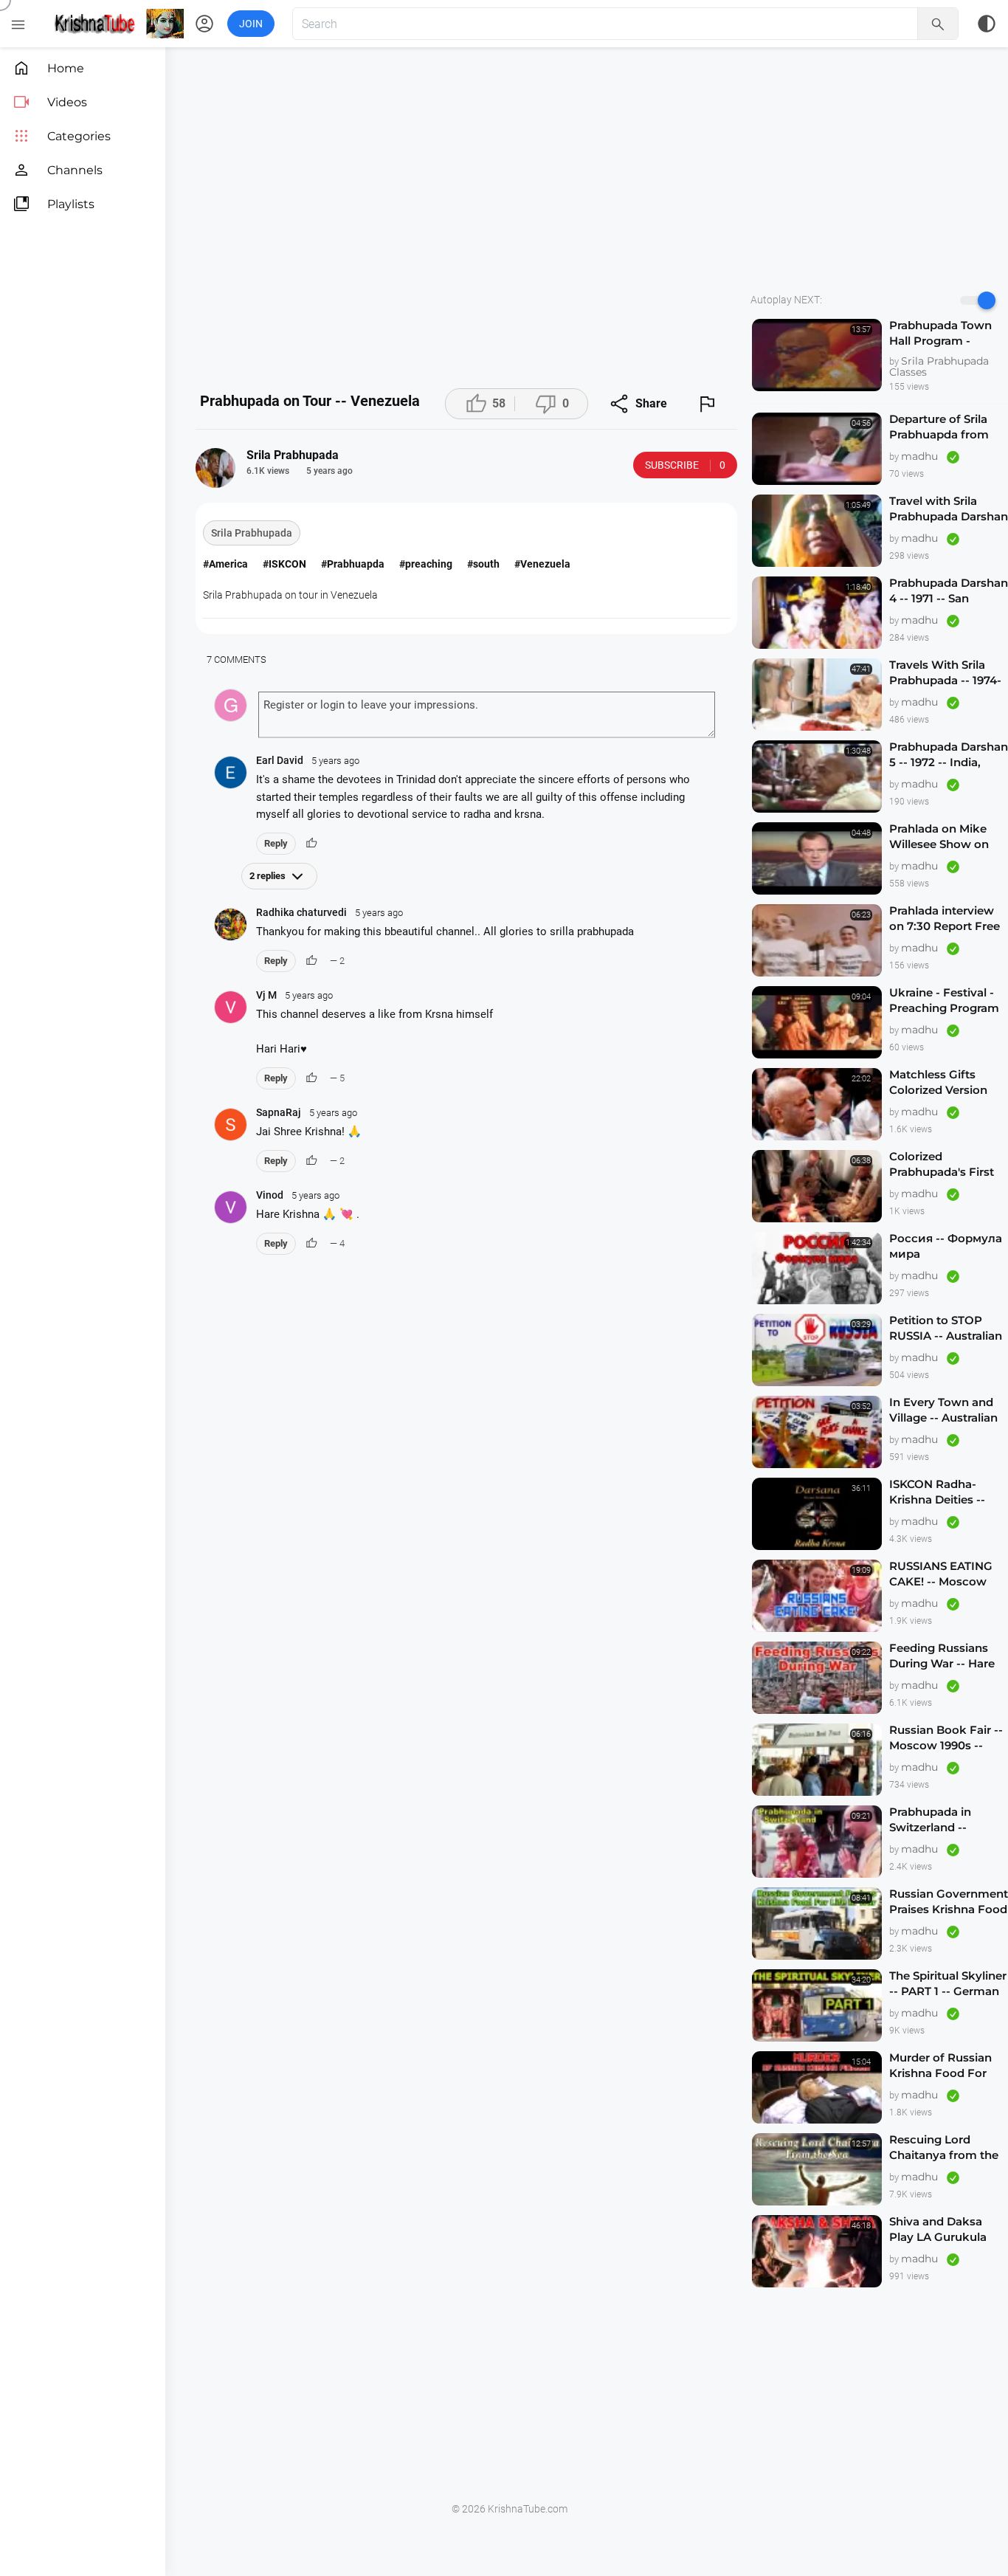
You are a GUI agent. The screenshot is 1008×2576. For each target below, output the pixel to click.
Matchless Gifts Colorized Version (938, 1082)
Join (251, 24)
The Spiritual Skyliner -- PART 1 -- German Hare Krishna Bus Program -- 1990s (948, 1984)
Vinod (298, 1195)
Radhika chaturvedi (329, 912)
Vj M (294, 995)
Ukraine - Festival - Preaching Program (944, 1000)
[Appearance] (987, 24)
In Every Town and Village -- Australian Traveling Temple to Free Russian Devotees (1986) (944, 1410)
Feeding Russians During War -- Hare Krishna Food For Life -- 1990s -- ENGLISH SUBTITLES (947, 1656)
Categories (62, 136)
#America (225, 564)
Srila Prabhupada (252, 533)
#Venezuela (542, 564)
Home (48, 68)
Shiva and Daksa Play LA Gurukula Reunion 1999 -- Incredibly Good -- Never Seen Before (941, 2229)
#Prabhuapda (353, 564)
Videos (50, 102)
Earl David (308, 760)
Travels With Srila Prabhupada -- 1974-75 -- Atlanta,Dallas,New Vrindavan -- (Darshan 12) (945, 673)
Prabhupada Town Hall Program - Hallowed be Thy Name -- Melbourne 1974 (944, 333)
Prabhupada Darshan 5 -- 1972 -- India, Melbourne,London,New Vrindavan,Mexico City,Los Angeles (949, 755)
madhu (921, 456)
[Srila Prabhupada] (215, 468)
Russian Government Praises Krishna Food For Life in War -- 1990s (949, 1902)
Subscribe (685, 465)
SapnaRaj (307, 1112)
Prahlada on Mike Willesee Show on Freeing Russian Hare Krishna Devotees (939, 837)
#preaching (426, 564)
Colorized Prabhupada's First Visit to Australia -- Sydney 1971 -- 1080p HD (947, 1164)
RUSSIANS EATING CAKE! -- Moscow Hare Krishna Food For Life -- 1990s (942, 1574)
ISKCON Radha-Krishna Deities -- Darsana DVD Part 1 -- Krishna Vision (947, 1492)
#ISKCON (284, 564)
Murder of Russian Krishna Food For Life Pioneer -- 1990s (946, 2066)
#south (483, 564)
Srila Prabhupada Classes (939, 366)
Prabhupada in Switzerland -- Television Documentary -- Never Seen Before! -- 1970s (949, 1820)
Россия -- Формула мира (946, 1246)
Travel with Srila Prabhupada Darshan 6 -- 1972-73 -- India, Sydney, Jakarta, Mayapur (949, 509)
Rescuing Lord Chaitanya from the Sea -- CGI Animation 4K (947, 2148)
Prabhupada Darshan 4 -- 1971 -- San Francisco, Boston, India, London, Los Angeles (949, 591)
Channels (58, 170)
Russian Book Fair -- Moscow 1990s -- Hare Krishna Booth (946, 1738)
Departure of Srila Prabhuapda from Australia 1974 (939, 427)
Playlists (53, 204)
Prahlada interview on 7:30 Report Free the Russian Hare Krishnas (945, 919)
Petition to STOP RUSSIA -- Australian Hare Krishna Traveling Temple (946, 1328)
